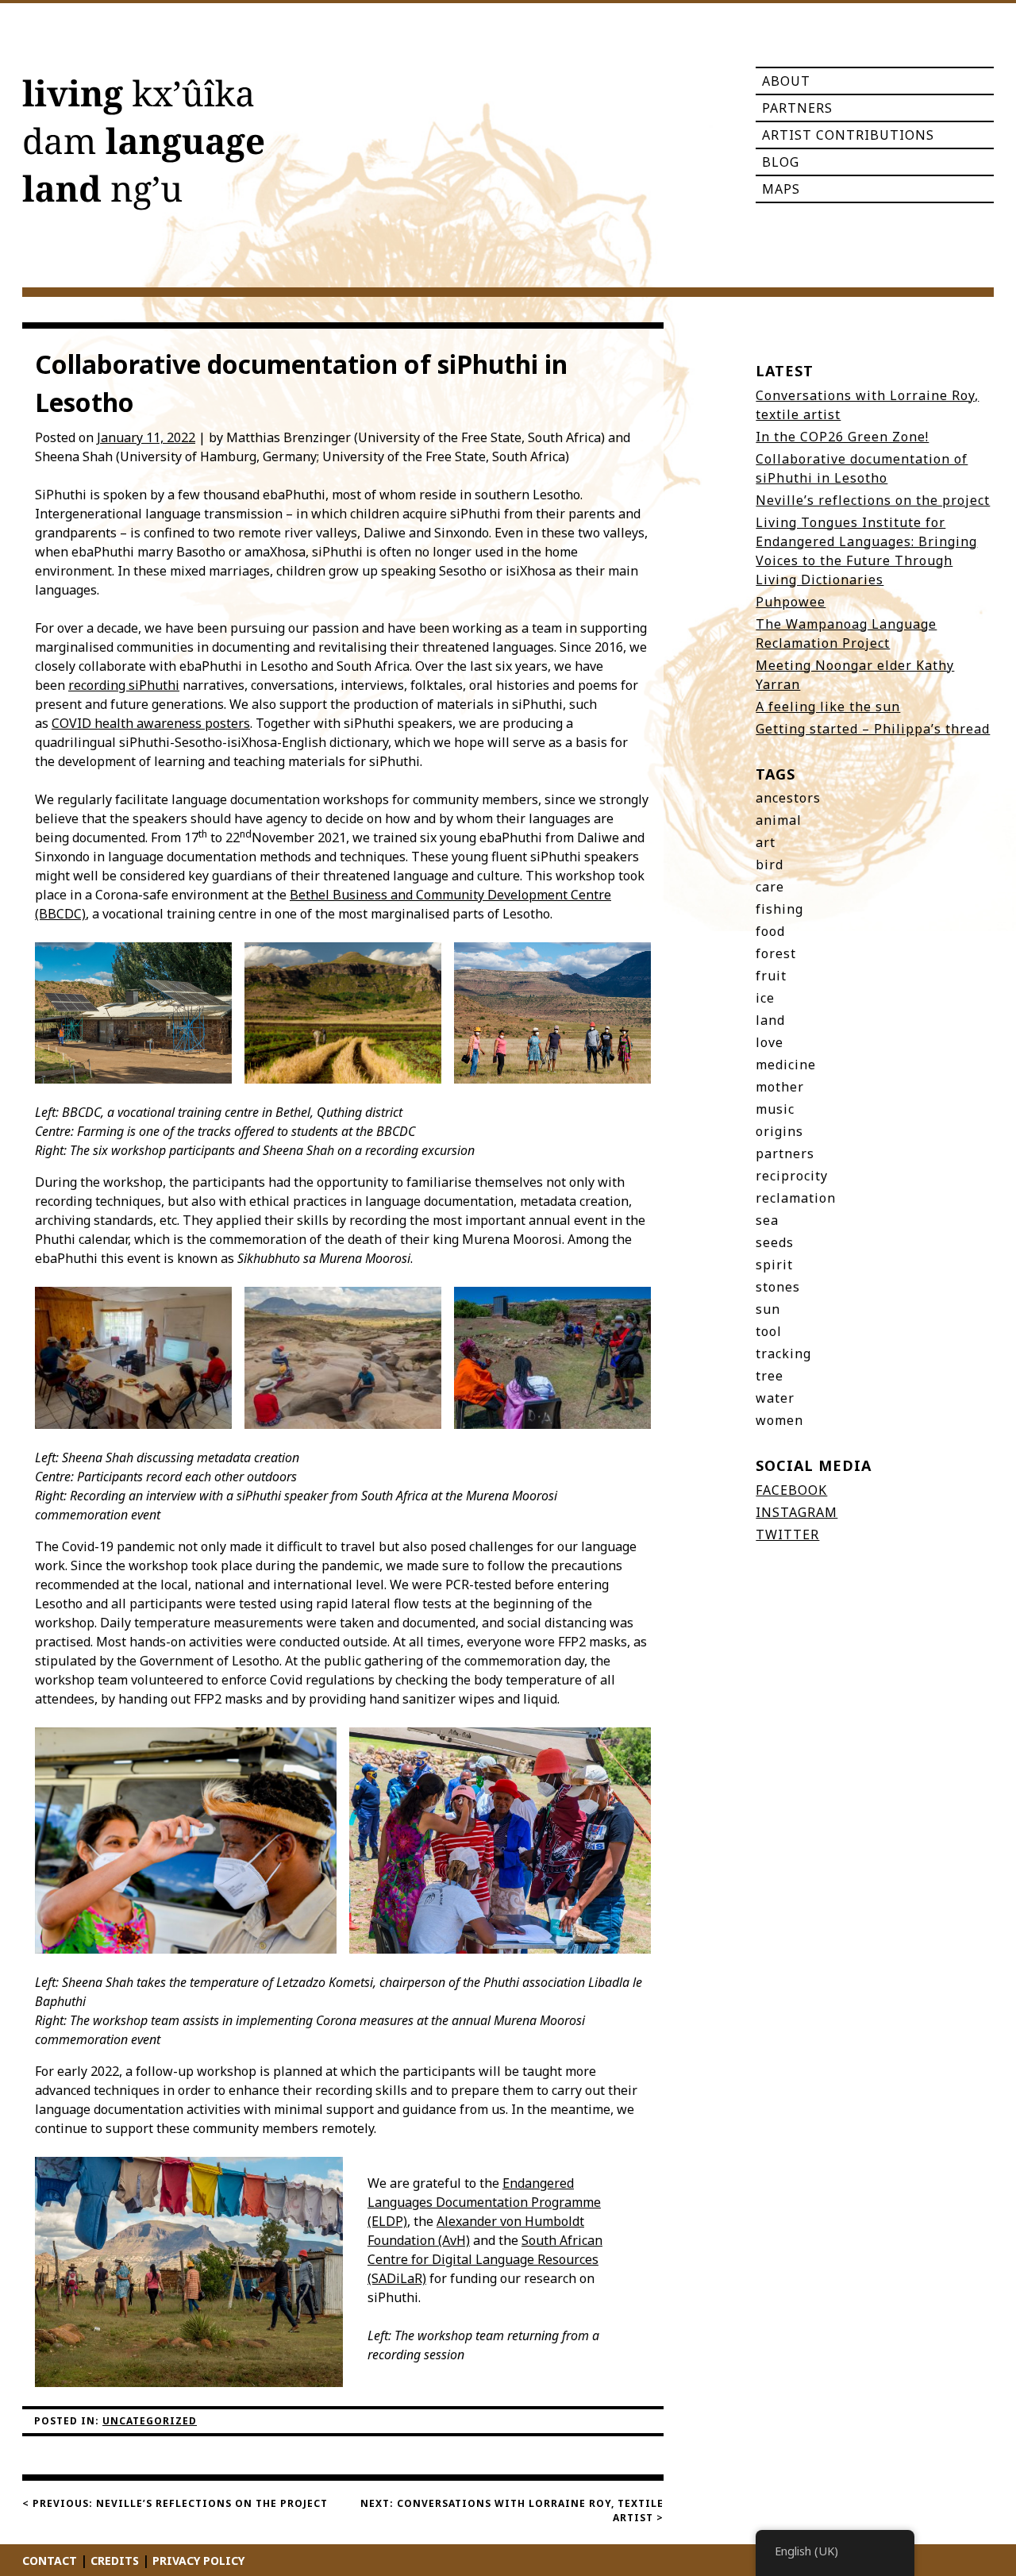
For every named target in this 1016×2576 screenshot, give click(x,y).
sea (767, 1220)
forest (776, 953)
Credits (115, 2561)
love (770, 1042)
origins (779, 1131)
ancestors (788, 798)
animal (779, 820)
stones (778, 1287)
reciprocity (792, 1176)
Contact (50, 2561)
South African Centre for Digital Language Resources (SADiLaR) (485, 2259)
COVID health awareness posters (151, 723)
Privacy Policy (198, 2561)
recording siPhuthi (124, 685)
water (775, 1398)
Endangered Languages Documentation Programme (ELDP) (484, 2202)
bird (770, 864)
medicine (786, 1065)
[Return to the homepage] (143, 148)
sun (768, 1309)
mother (780, 1087)
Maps (781, 189)
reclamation (796, 1198)
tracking (783, 1353)
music (775, 1109)
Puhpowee (791, 602)
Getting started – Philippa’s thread (873, 729)
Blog (781, 162)
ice (765, 998)
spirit (774, 1265)
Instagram (797, 1512)
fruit (771, 976)
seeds (775, 1242)
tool (769, 1331)
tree (770, 1376)
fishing (779, 909)
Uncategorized (150, 2421)
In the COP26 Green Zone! (842, 437)
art (766, 842)
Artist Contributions (848, 135)
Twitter (787, 1534)
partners (785, 1153)
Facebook (791, 1490)
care (770, 887)
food (770, 931)
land (770, 1020)
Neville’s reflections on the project (873, 500)
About (786, 81)
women (779, 1420)
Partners (797, 108)
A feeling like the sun (828, 707)
